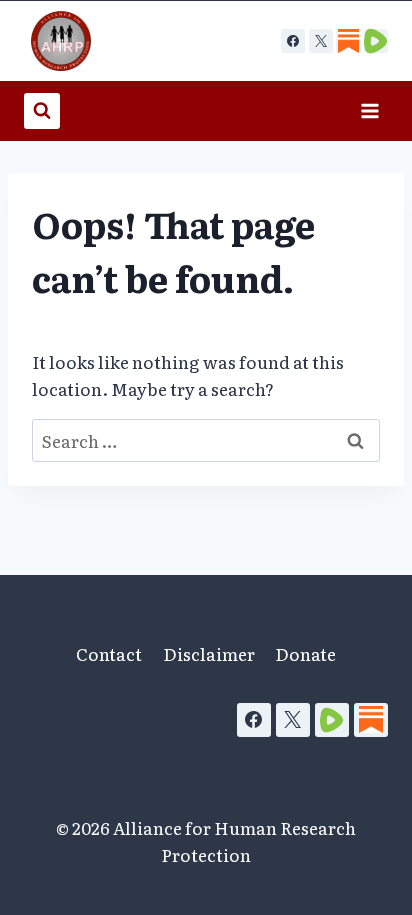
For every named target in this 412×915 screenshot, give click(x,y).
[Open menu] (369, 110)
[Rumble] (332, 720)
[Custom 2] (376, 41)
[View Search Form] (42, 111)
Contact (109, 653)
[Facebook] (293, 41)
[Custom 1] (348, 41)
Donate (305, 653)
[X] (321, 41)
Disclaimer (209, 653)
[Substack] (371, 720)
